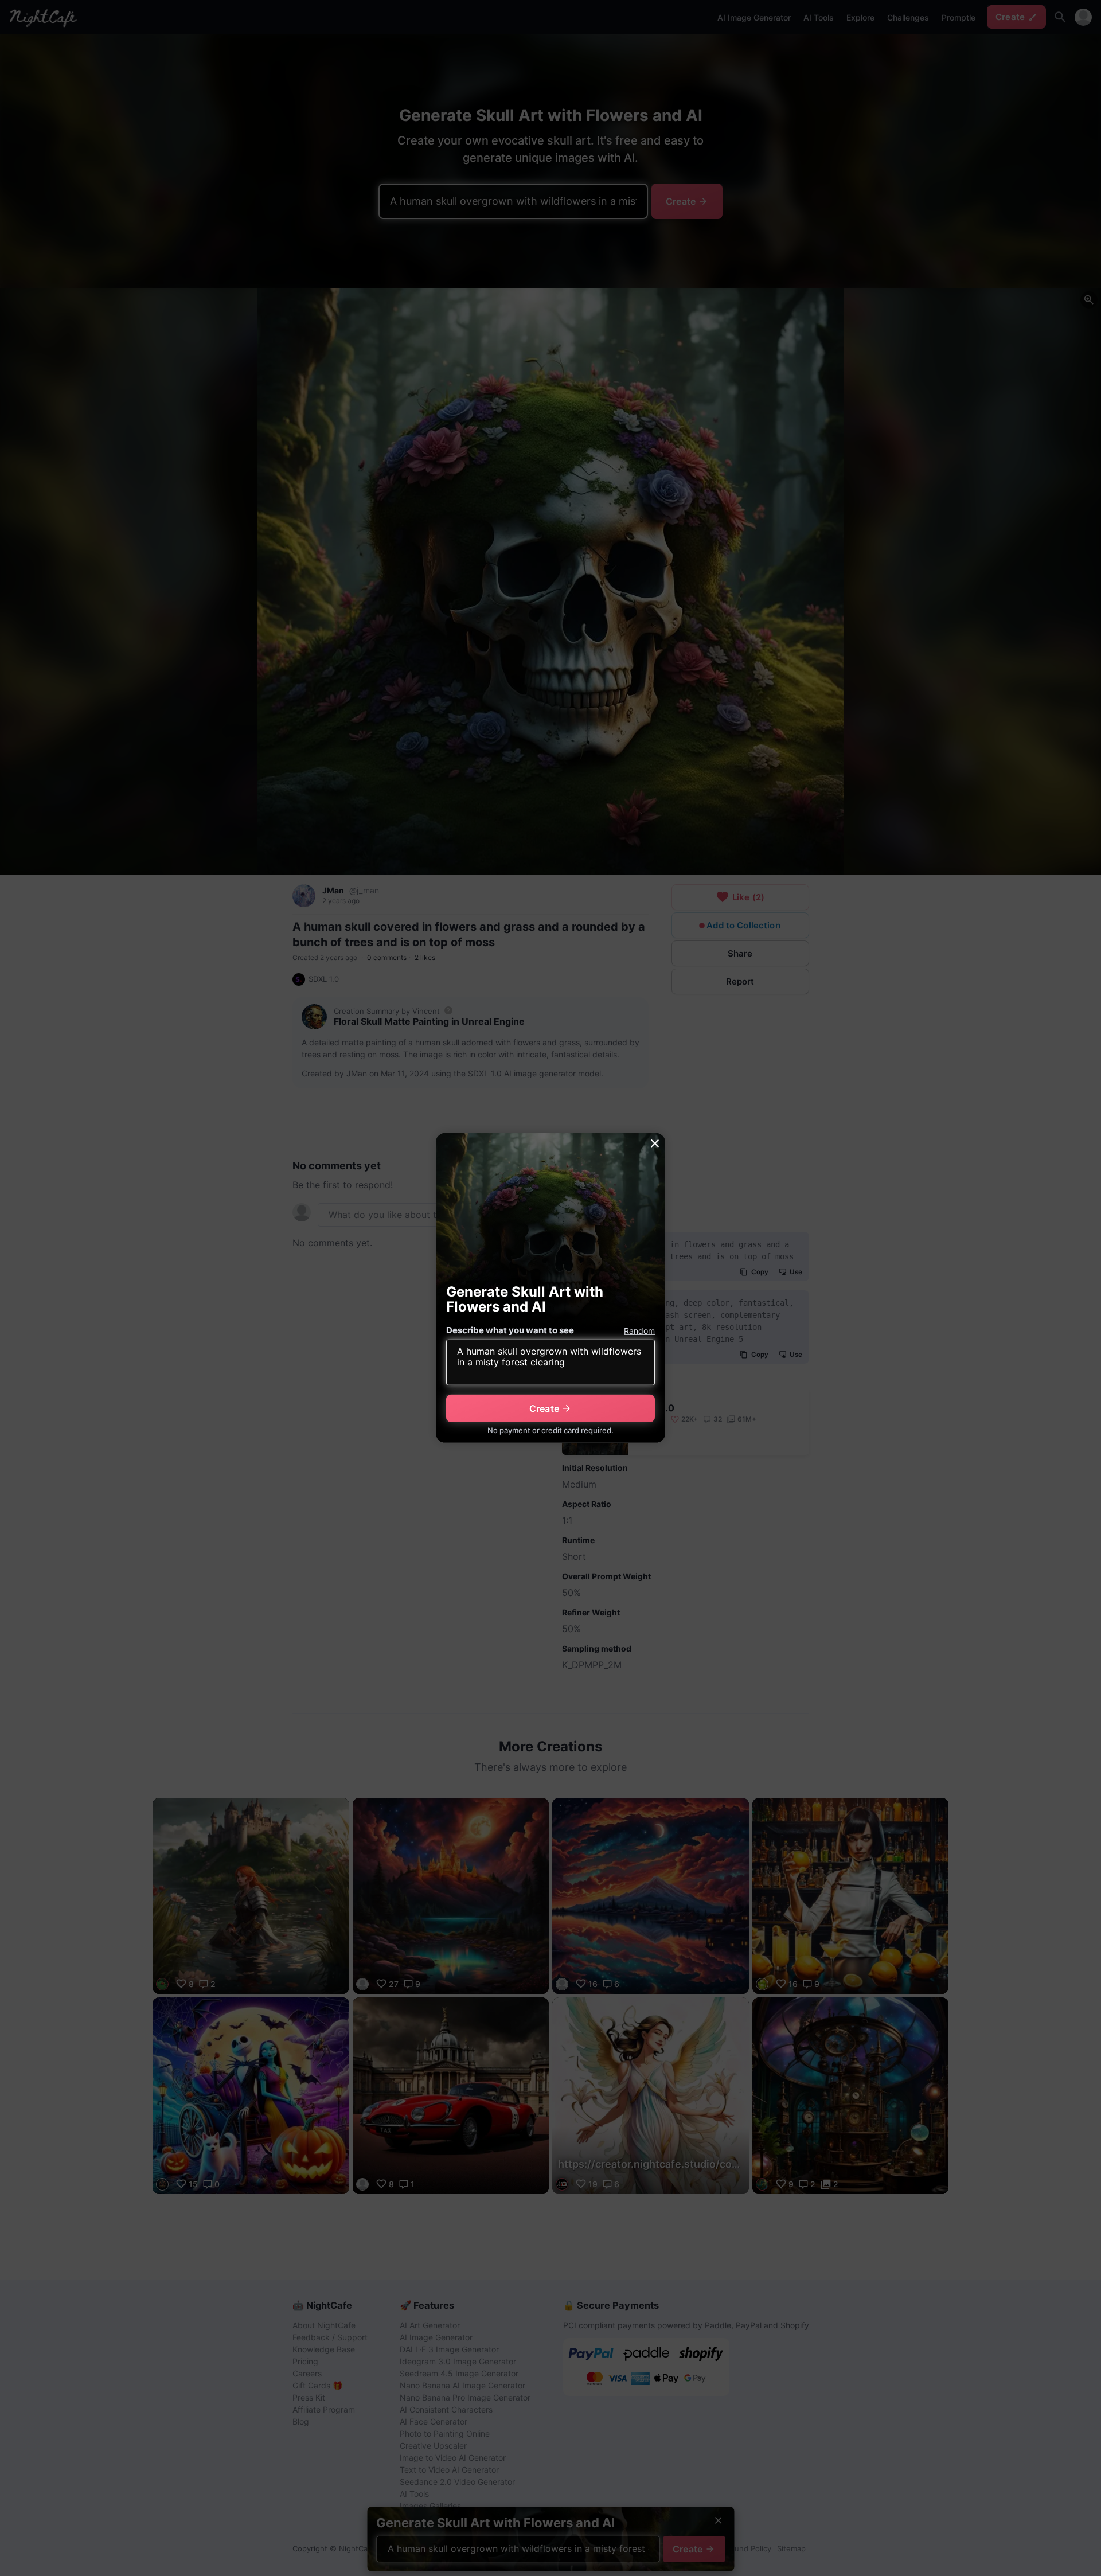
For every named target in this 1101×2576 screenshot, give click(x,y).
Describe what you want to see (510, 1330)
